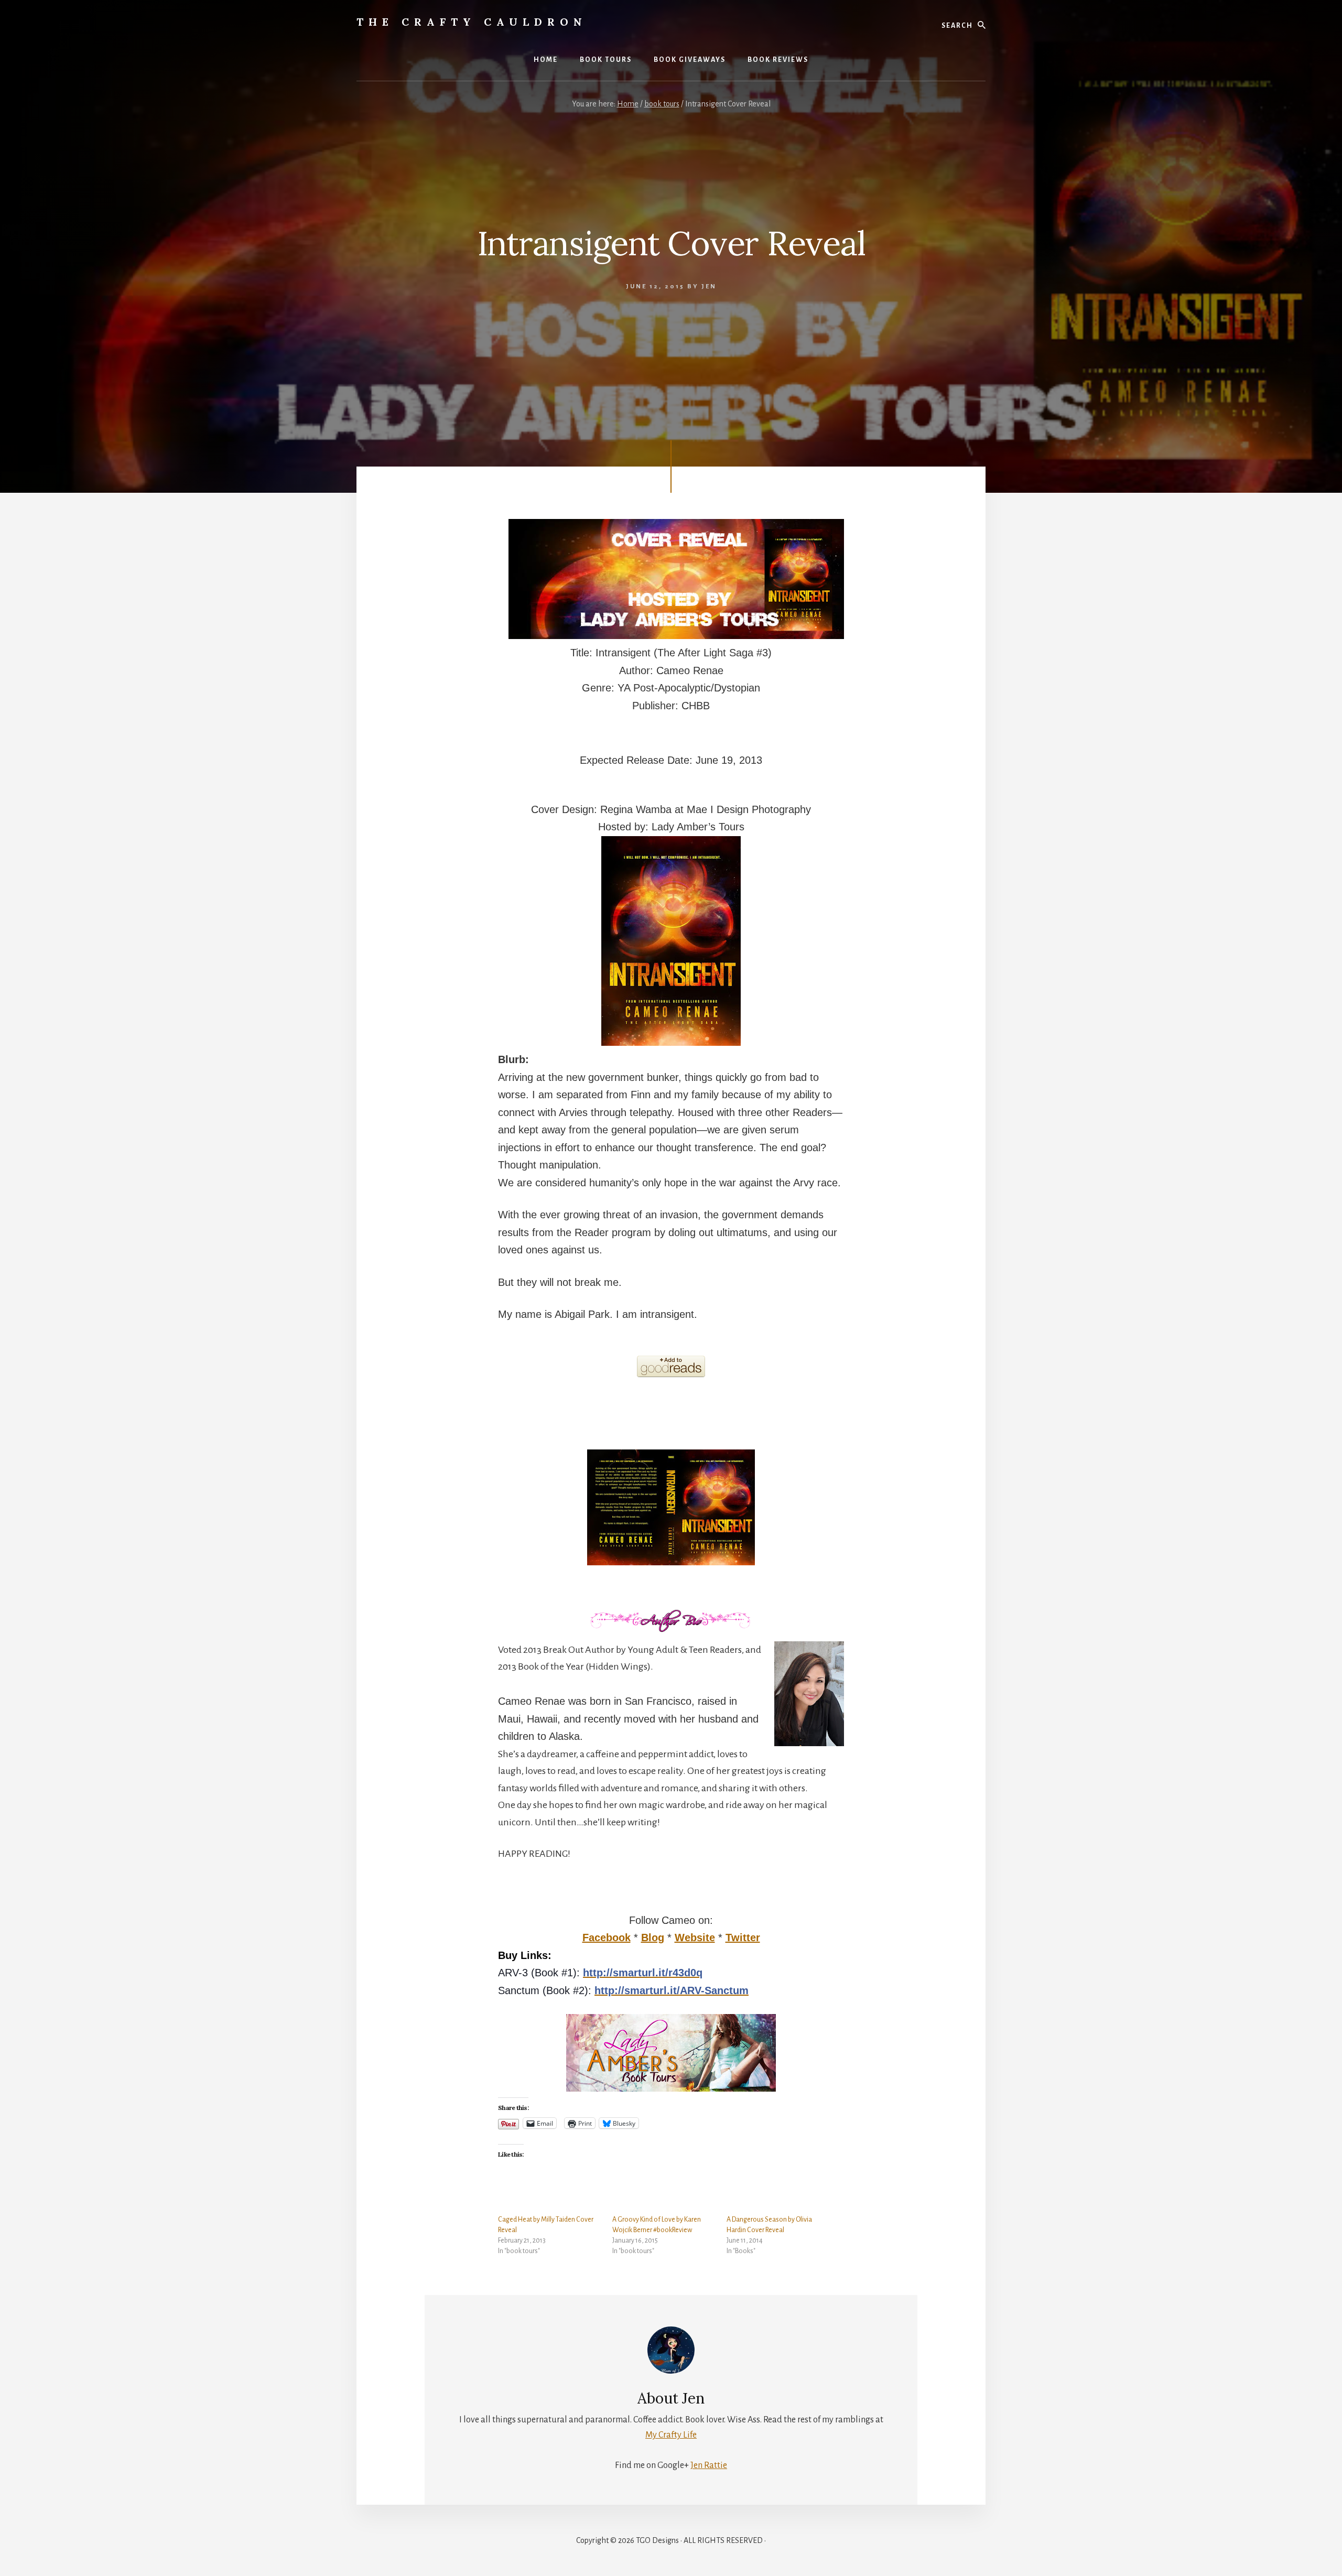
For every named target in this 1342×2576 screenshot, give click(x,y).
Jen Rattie (709, 2465)
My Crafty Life (671, 2435)
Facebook (607, 1938)
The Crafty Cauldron (472, 22)
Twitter (743, 1938)
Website (695, 1938)
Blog (653, 1938)
